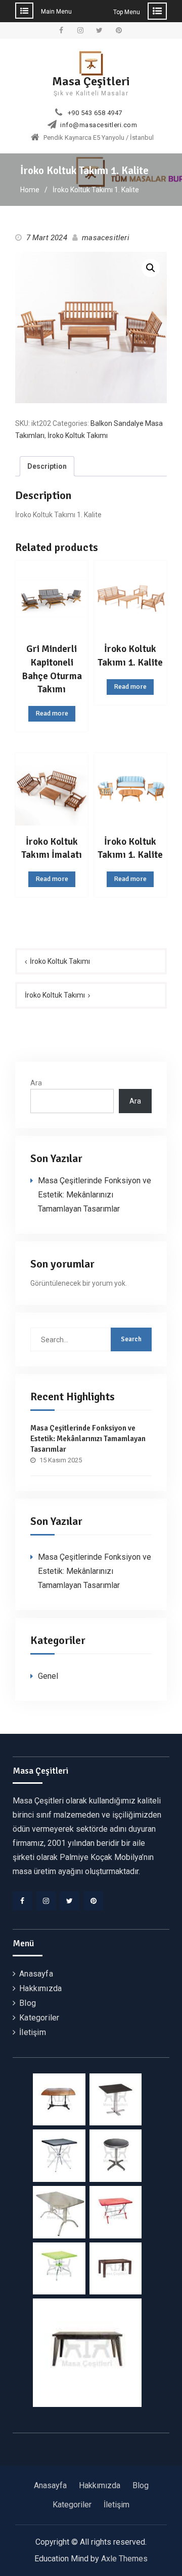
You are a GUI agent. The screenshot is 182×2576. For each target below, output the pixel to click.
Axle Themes (124, 2559)
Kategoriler (39, 2018)
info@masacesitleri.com (99, 125)
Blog (28, 2003)
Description (47, 466)
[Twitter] (70, 1901)
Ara (36, 1083)
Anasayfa (36, 1974)
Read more (52, 713)
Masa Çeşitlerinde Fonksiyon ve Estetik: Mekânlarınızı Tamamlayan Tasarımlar (95, 1195)
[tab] (47, 467)
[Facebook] (22, 1901)
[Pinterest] (94, 1901)
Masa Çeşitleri (91, 81)
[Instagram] (46, 1901)
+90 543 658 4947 (95, 113)
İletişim (33, 2032)
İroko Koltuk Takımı (78, 435)
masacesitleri (106, 238)
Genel (48, 1676)
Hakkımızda (40, 1988)
